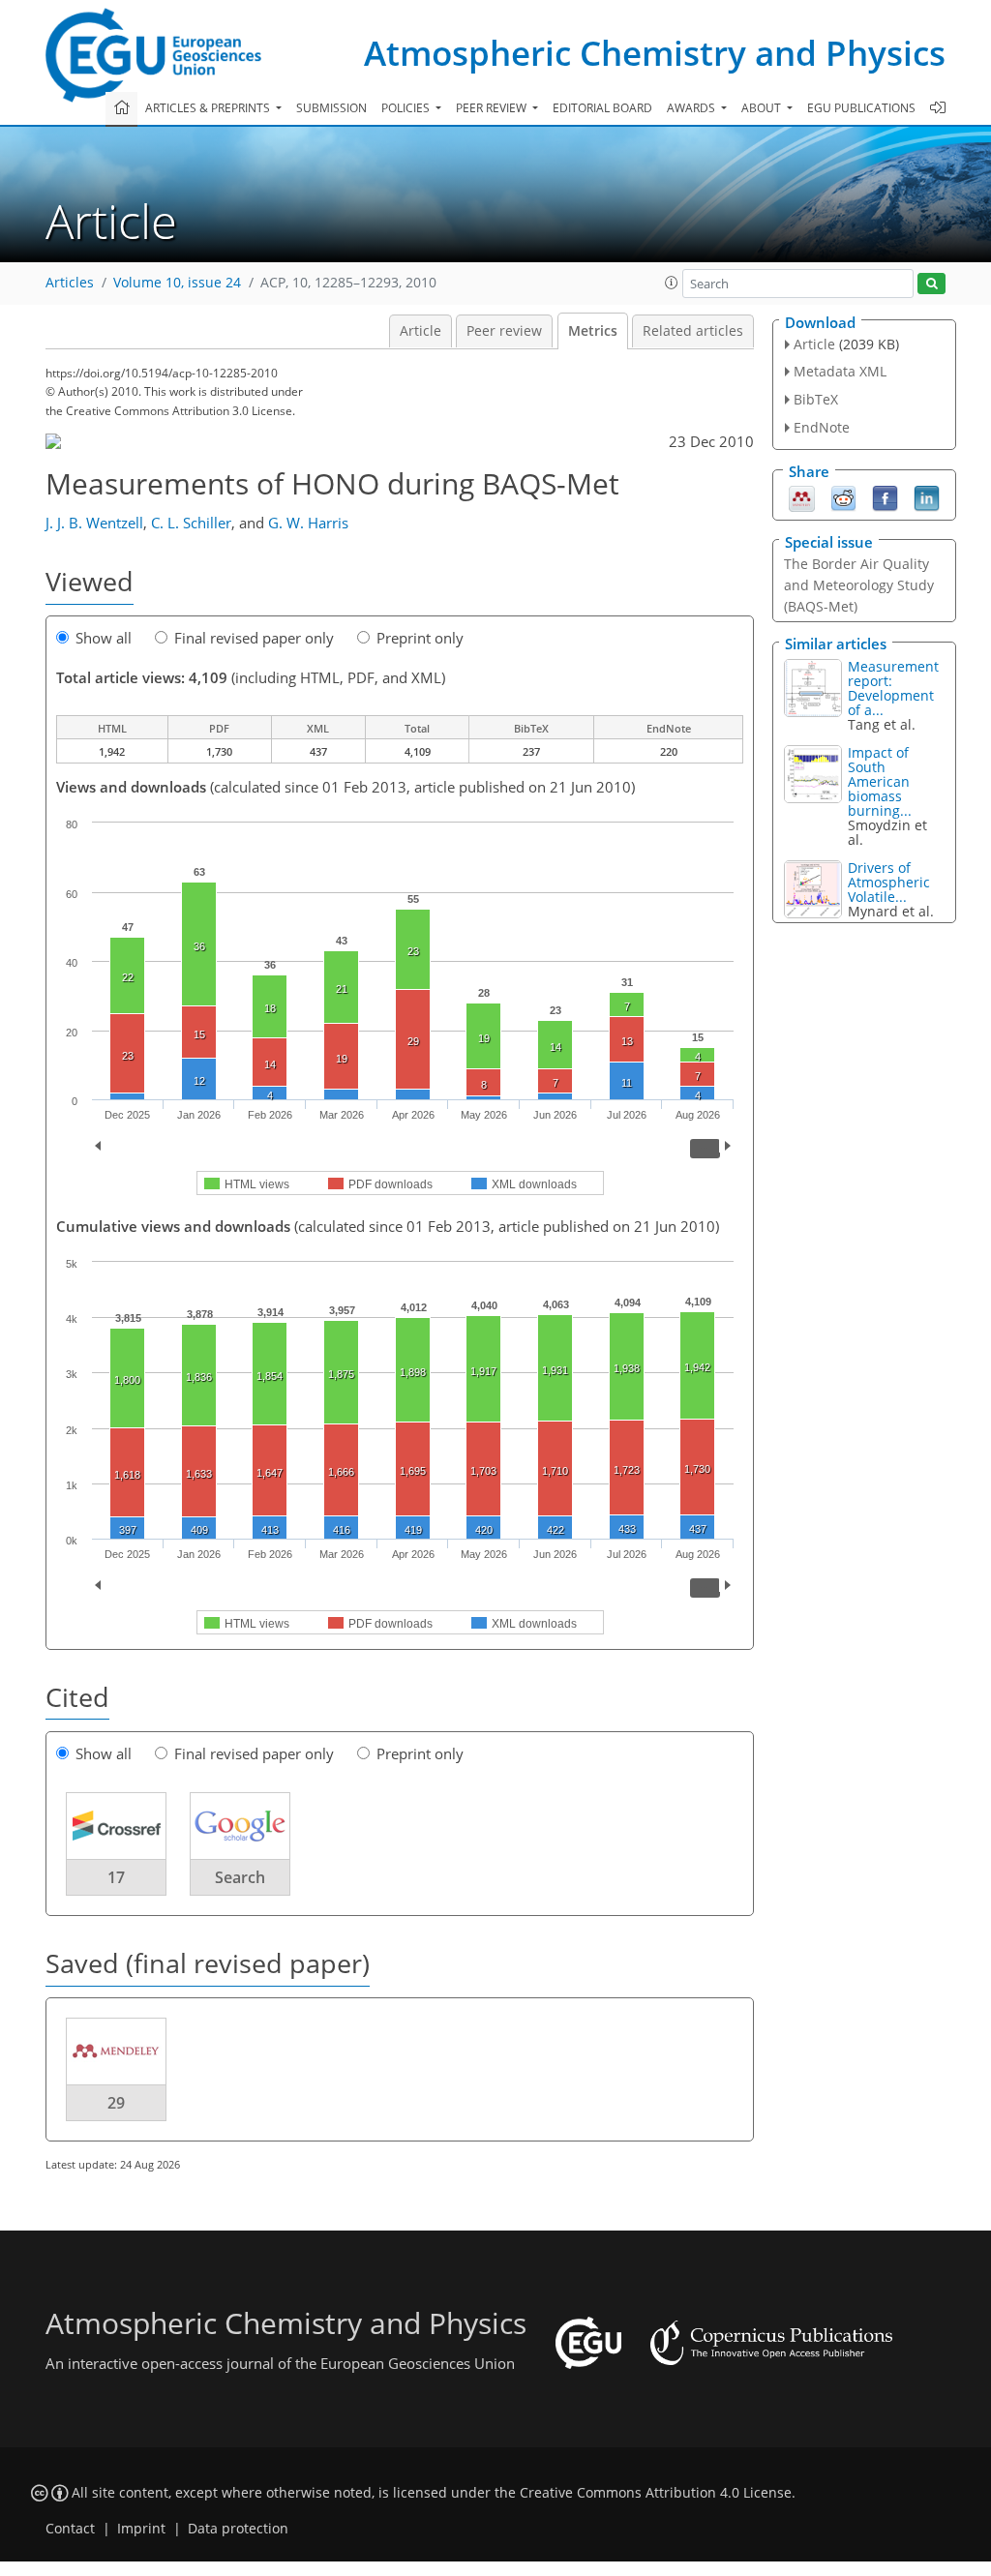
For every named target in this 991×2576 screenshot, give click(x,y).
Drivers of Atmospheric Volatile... (889, 882)
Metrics (593, 331)
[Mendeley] (802, 496)
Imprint (141, 2529)
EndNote (822, 427)
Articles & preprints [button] (209, 108)
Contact (70, 2529)
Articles (70, 283)
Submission (331, 108)
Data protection (238, 2529)
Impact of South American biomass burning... (880, 781)
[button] (672, 283)
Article (420, 331)
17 (116, 1877)
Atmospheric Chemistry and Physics (655, 53)
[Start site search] (931, 284)
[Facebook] (885, 496)
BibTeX (816, 399)
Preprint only (420, 638)
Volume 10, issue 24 (177, 283)
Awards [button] (692, 108)
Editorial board (602, 108)
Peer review (504, 331)
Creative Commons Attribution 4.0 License (656, 2493)
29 (116, 2103)
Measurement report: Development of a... (893, 688)
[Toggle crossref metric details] (116, 1825)
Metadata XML (840, 371)
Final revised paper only (254, 638)
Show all (104, 638)
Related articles (693, 331)
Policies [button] (407, 108)
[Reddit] (843, 496)
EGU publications (861, 108)
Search (240, 1877)
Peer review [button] (493, 108)
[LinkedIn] (927, 496)
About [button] (763, 108)
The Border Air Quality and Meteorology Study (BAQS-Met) (859, 585)
